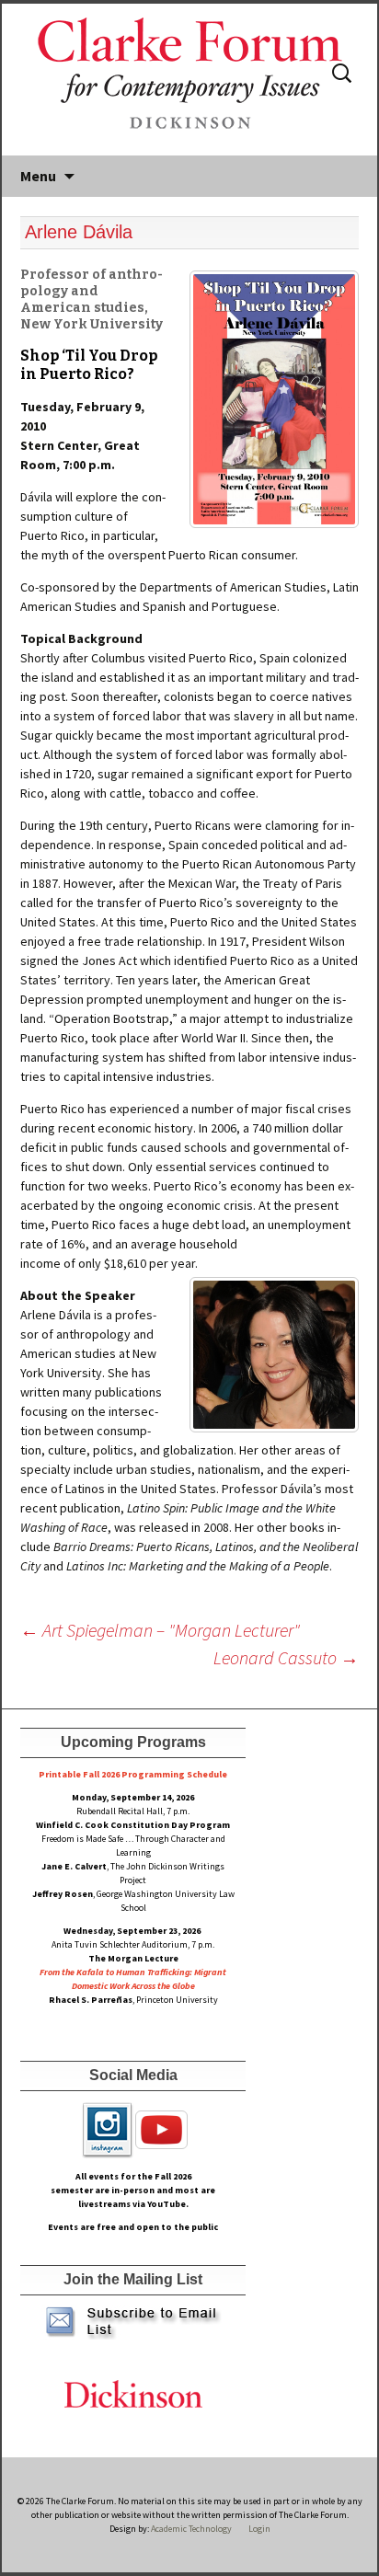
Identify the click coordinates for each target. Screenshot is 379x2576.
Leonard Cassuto (286, 1657)
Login (259, 2529)
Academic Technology (190, 2529)
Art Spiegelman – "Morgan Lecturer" (160, 1630)
